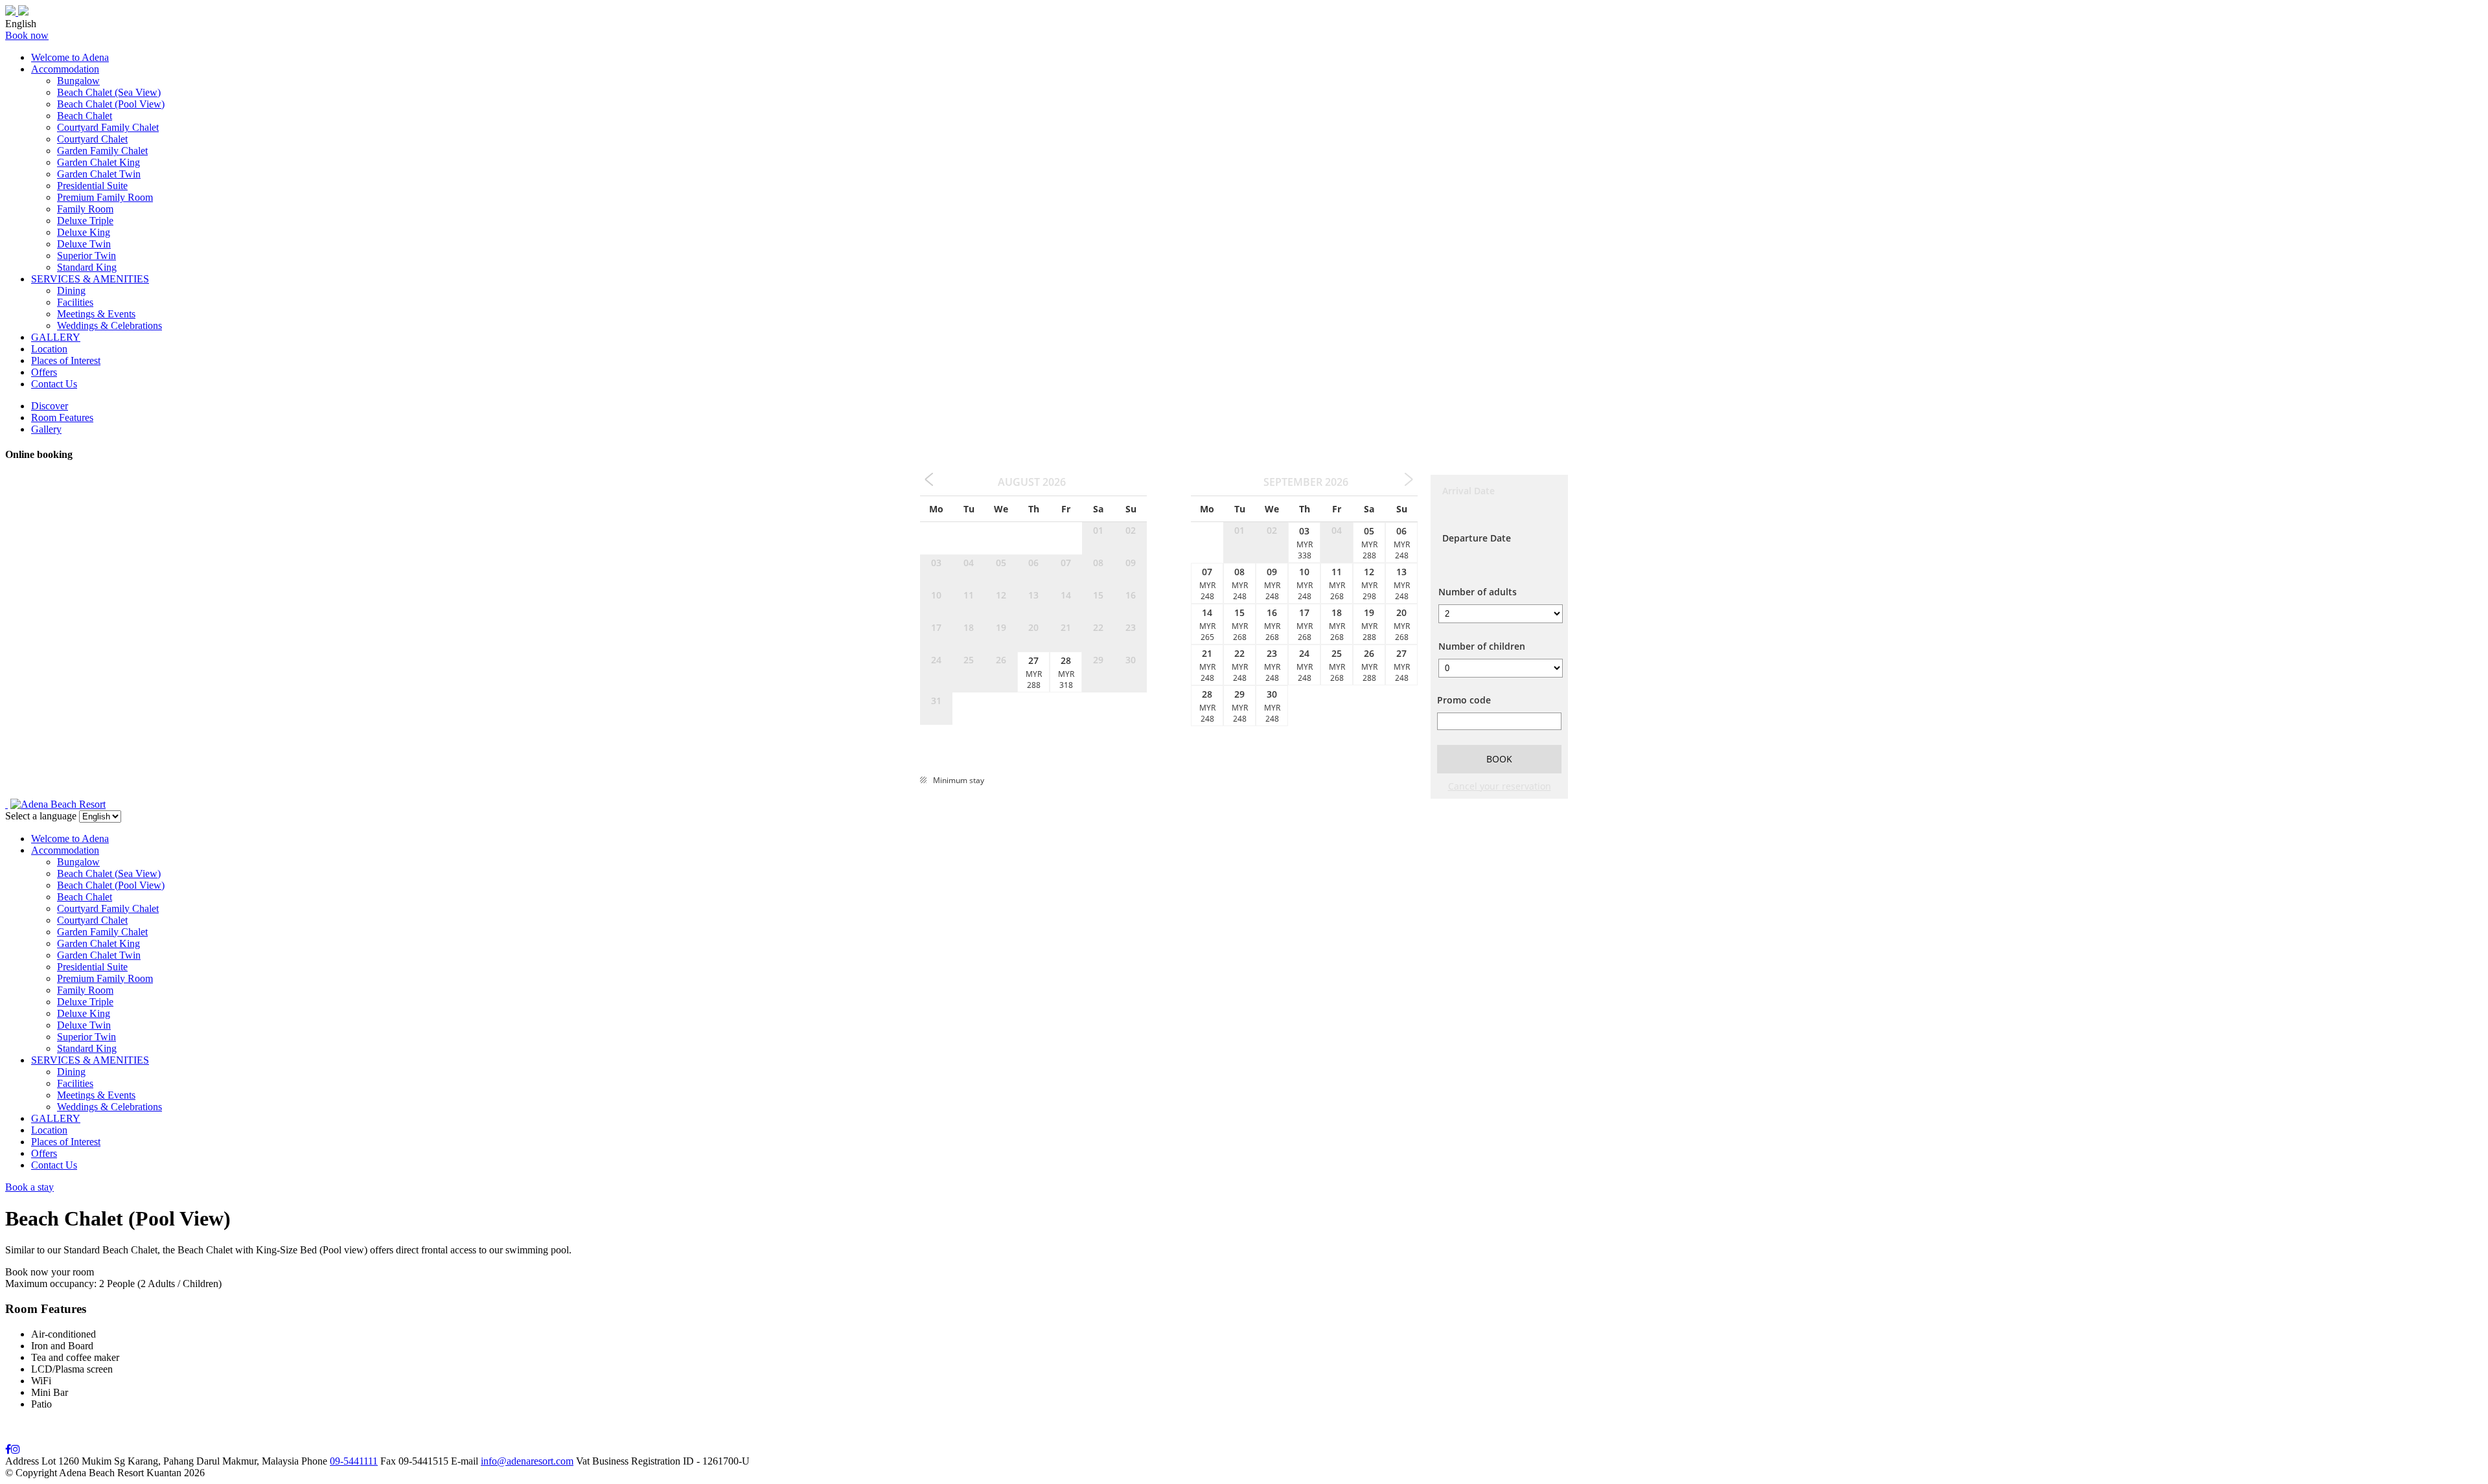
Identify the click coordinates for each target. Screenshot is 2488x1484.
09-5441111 (354, 1461)
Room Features (62, 417)
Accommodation (65, 69)
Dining (71, 291)
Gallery (46, 429)
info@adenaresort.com (527, 1461)
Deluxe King (84, 232)
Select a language (41, 816)
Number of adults (1478, 592)
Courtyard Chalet (92, 139)
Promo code (1464, 700)
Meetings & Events (96, 314)
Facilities (75, 302)
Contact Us (54, 384)
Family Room (85, 209)
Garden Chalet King (98, 162)
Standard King (87, 267)
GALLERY (56, 337)
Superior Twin (86, 256)
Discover (50, 406)
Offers (44, 372)
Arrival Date (1469, 491)
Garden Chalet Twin (99, 174)
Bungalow (78, 81)
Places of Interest (66, 360)
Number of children (1482, 646)
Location (49, 349)
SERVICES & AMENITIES (90, 279)
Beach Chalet (85, 116)
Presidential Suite (92, 186)
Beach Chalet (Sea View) (109, 92)
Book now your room (50, 1272)
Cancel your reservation (1500, 786)
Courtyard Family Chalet (108, 127)
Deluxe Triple (85, 221)
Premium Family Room (105, 197)
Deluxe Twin (84, 244)
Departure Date (1477, 538)
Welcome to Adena (70, 57)
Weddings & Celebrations (109, 325)
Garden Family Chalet (102, 151)
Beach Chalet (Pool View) (111, 104)
